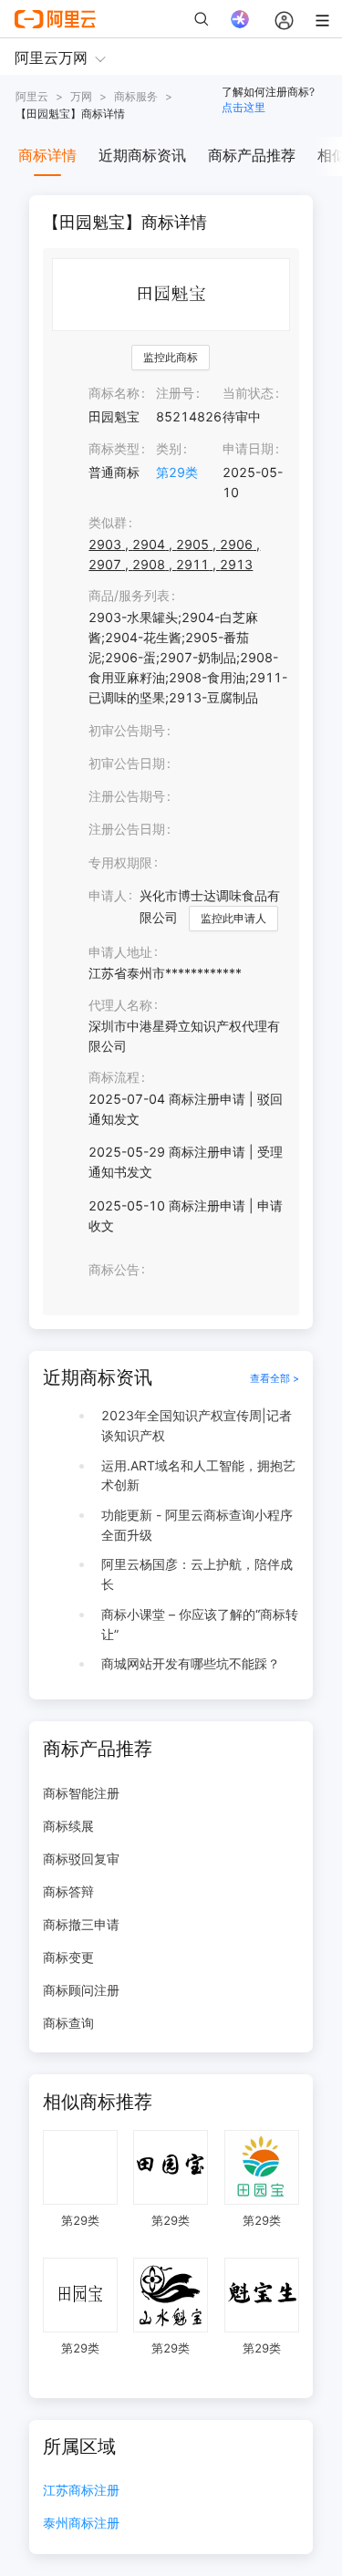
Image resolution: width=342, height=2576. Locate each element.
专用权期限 (120, 862)
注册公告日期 (127, 829)
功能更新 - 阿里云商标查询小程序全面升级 (197, 1525)
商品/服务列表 (129, 595)
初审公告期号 (127, 730)
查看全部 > (275, 1378)
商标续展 (68, 1826)
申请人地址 (120, 952)
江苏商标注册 (81, 2491)
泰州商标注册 (81, 2524)
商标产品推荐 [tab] (252, 155)
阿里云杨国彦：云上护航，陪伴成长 (197, 1574)
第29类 (177, 472)
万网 (81, 96)
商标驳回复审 (81, 1859)
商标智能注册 (81, 1793)
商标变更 (68, 1957)
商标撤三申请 (81, 1924)
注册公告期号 (127, 796)
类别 (169, 448)
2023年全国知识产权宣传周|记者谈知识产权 (197, 1425)
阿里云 (32, 96)
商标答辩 (68, 1891)
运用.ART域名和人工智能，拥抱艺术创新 (198, 1475)
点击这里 (244, 107)
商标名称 (114, 393)
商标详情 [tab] (47, 155)
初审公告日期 (127, 763)
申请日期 (248, 448)
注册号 (175, 393)
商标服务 (136, 96)
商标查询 (68, 2023)
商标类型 (114, 448)
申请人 (108, 895)
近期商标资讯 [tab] (142, 155)
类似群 (108, 522)
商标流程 (114, 1077)
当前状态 (248, 393)
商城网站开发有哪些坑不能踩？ (191, 1663)
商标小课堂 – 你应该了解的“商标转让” (200, 1624)
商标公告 (114, 1269)
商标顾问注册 (81, 1990)
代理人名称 (120, 1005)
